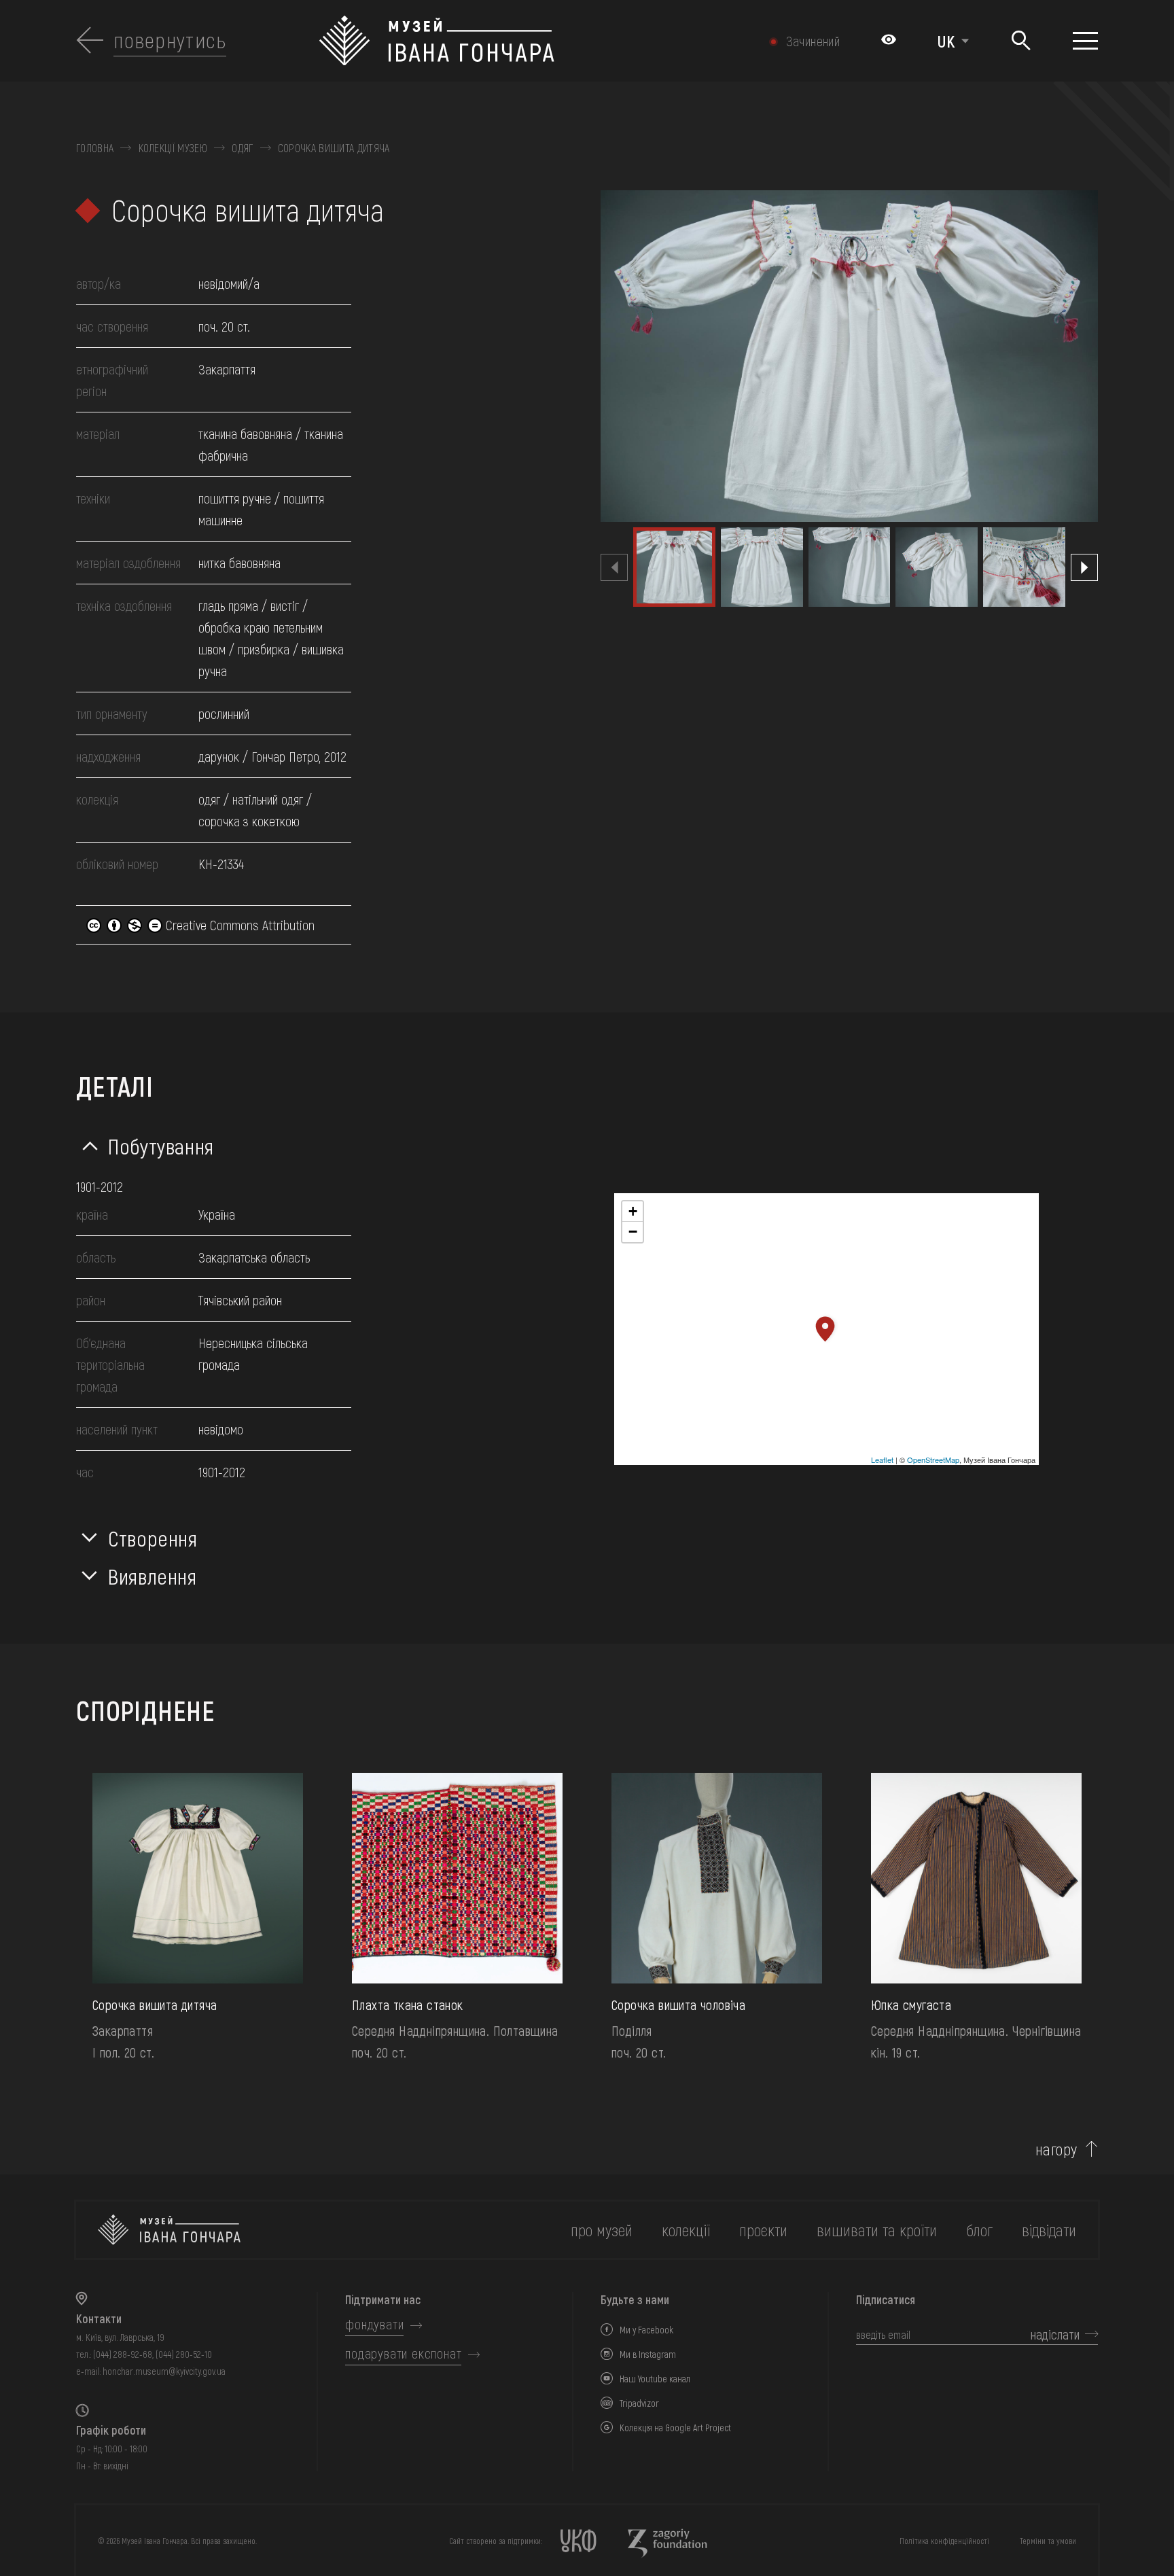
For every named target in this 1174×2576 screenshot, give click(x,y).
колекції (686, 2230)
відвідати (1049, 2230)
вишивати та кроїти (877, 2230)
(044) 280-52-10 (184, 2354)
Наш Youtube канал (655, 2379)
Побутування (161, 1146)
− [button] (633, 1232)
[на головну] (169, 2230)
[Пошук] (1021, 41)
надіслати (1055, 2334)
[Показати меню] (1085, 41)
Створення (153, 1538)
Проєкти (763, 2230)
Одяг (242, 148)
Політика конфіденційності (944, 2541)
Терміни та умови (1048, 2541)
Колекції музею (173, 148)
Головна (95, 148)
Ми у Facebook (646, 2330)
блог (979, 2230)
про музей (602, 2230)
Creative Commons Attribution (238, 925)
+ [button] (633, 1211)
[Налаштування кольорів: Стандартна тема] (889, 41)
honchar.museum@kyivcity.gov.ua (164, 2371)
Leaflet (882, 1460)
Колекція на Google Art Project (675, 2428)
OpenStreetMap (933, 1460)
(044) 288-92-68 (123, 2354)
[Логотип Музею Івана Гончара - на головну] (511, 41)
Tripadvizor (639, 2403)
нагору (1056, 2149)
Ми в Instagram (648, 2354)
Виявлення (153, 1576)
